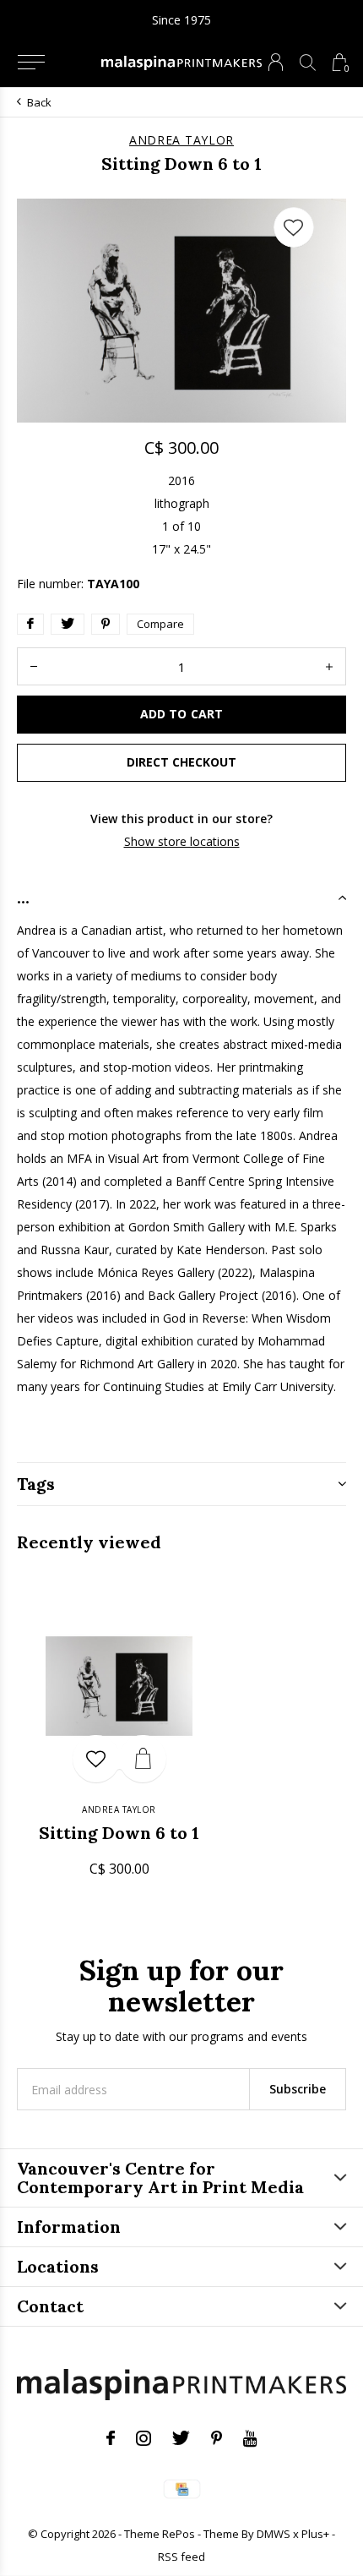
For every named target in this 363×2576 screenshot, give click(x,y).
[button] (31, 63)
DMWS (274, 2534)
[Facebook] (111, 2438)
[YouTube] (250, 2438)
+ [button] (329, 666)
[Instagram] (144, 2438)
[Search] (308, 62)
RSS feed (181, 2557)
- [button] (34, 666)
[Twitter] (181, 2438)
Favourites (294, 227)
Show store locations (182, 841)
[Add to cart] (143, 1759)
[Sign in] (276, 62)
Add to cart (181, 714)
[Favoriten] (96, 1759)
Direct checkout (181, 762)
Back (39, 102)
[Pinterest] (217, 2438)
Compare (160, 624)
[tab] (181, 898)
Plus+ (315, 2534)
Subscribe (298, 2089)
